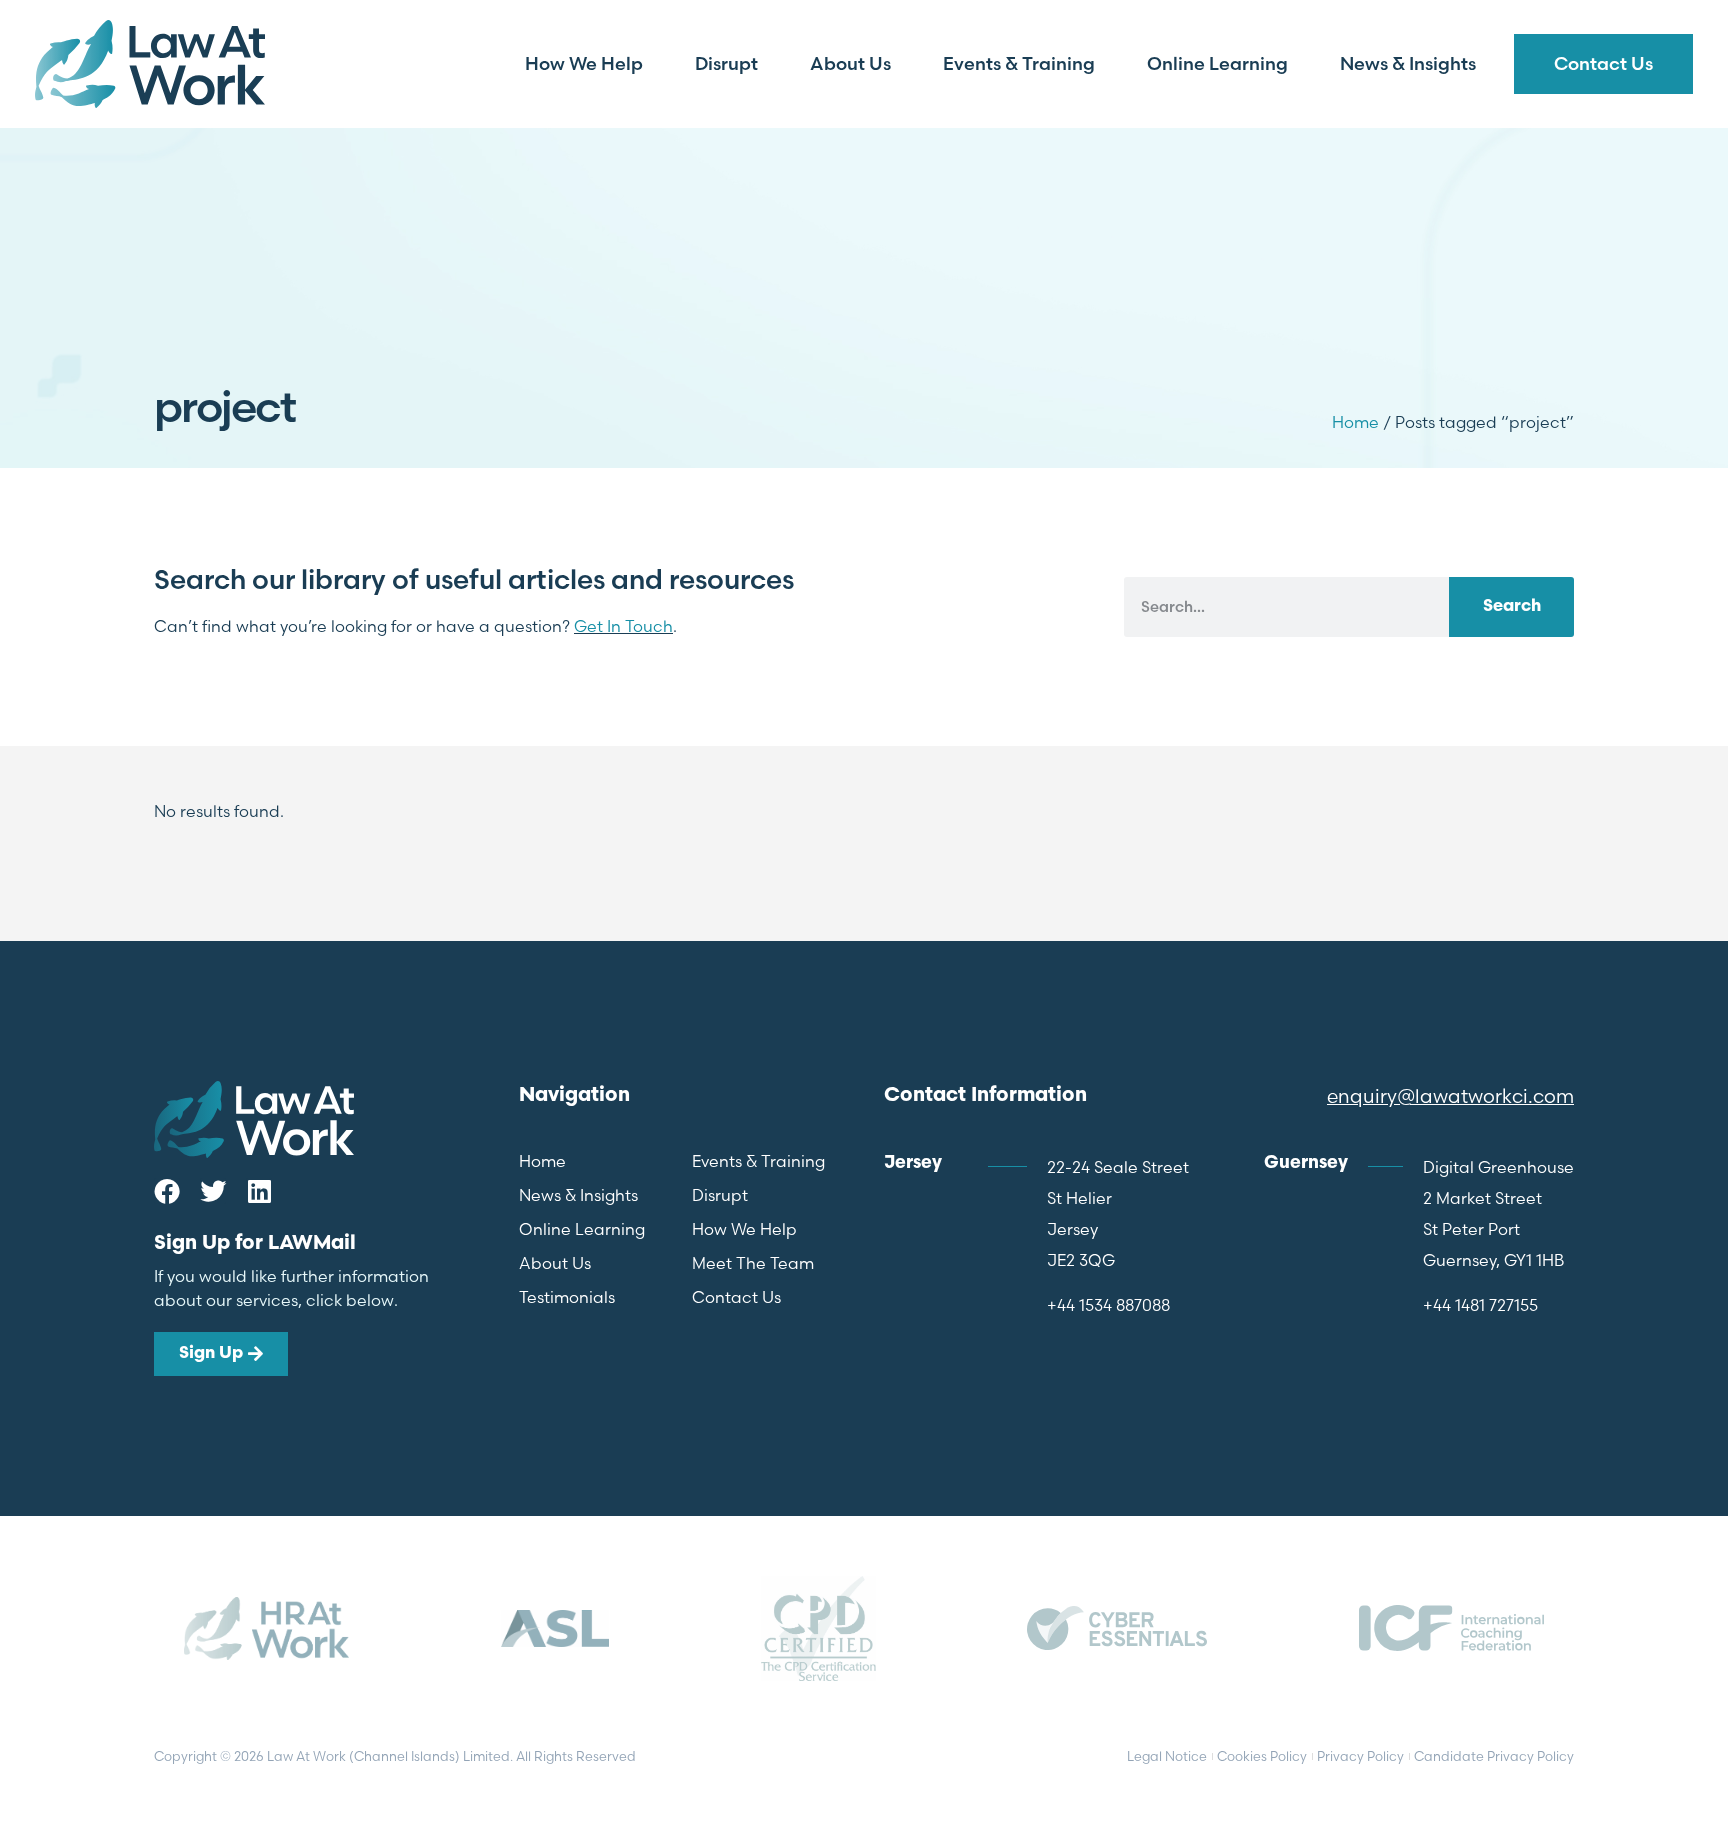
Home (1355, 422)
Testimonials (567, 1297)
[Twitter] (213, 1191)
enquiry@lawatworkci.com (1450, 1096)
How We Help (584, 63)
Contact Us (1603, 63)
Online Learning (1217, 63)
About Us (850, 63)
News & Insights (1408, 63)
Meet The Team (753, 1263)
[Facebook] (167, 1191)
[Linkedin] (259, 1191)
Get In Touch (623, 626)
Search (1512, 606)
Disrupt (726, 63)
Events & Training (1019, 63)
